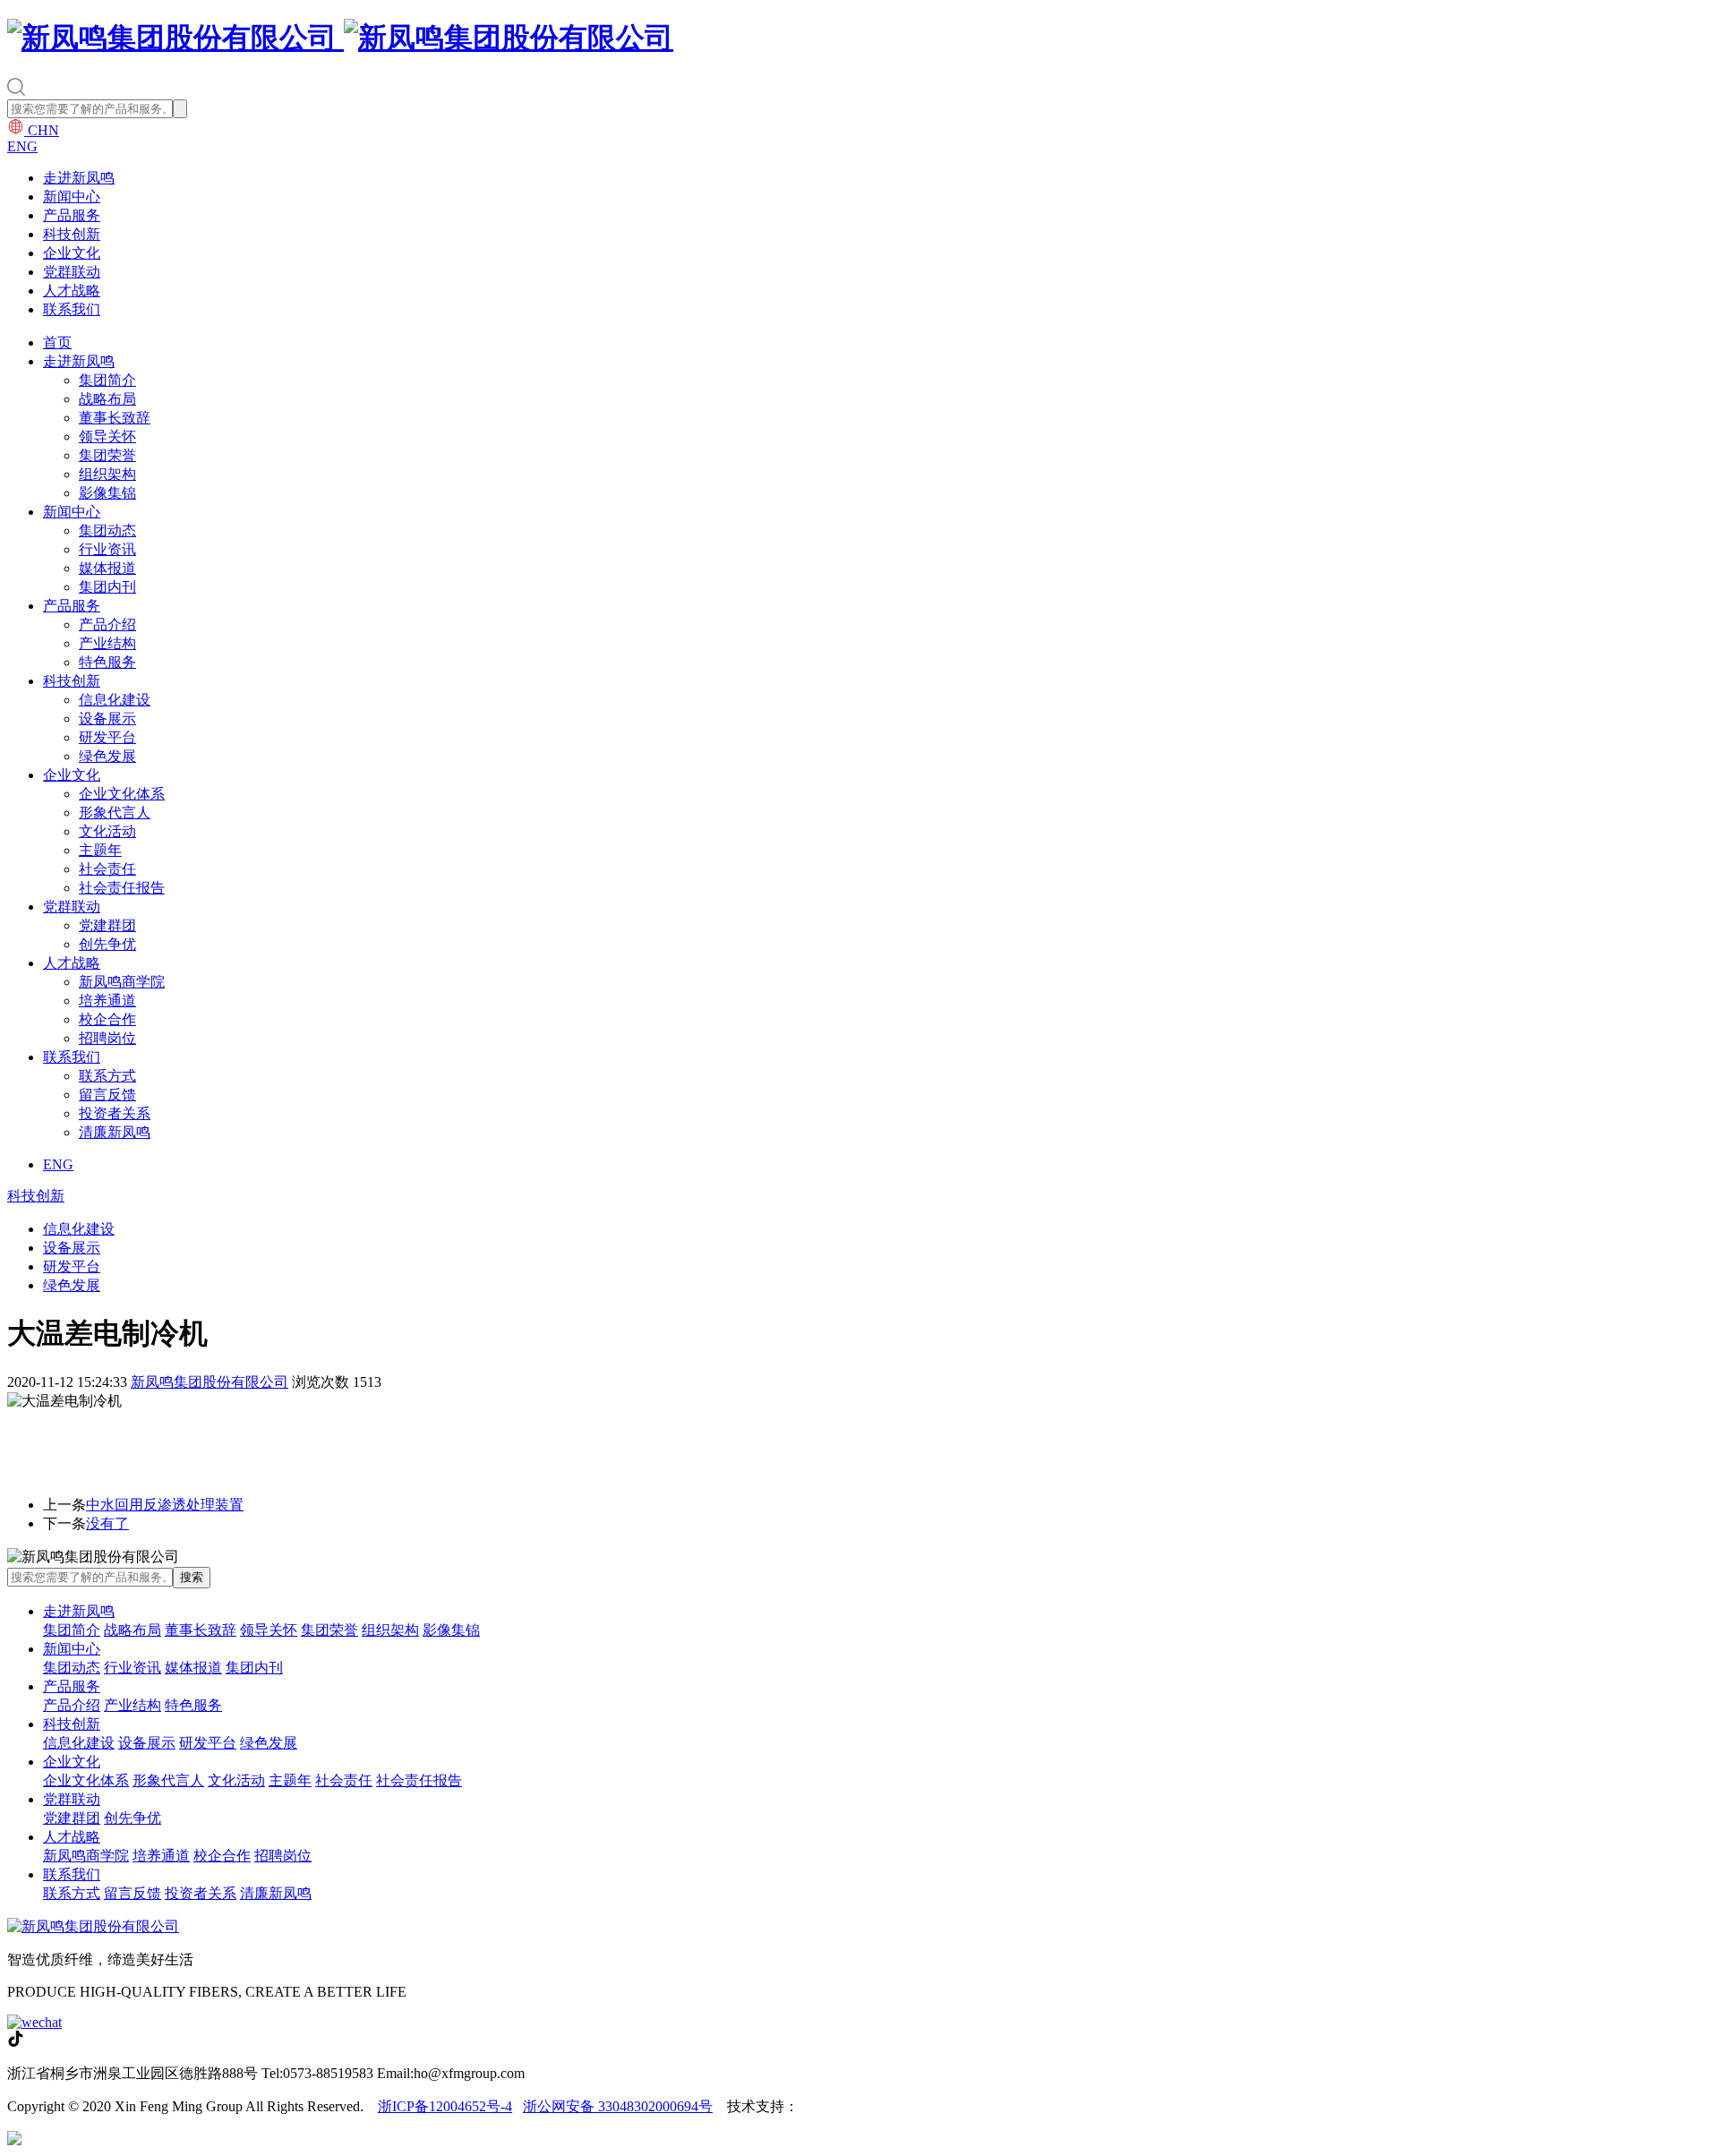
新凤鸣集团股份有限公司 (210, 1382)
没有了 (107, 1523)
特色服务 (107, 662)
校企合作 (107, 1019)
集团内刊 (107, 587)
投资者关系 (115, 1113)
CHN (42, 130)
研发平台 (107, 737)
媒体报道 (107, 568)
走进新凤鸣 (79, 178)
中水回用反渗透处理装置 (165, 1505)
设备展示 (107, 719)
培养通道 (107, 1001)
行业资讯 (107, 549)
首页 (57, 342)
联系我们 (72, 309)
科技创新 (72, 234)
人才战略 (72, 291)
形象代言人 (115, 813)
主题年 (100, 850)
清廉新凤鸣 (115, 1132)
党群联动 (72, 272)
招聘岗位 (107, 1038)
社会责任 (107, 869)
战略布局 (107, 399)
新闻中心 (72, 197)
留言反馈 (107, 1095)
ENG (22, 146)
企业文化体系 (122, 794)
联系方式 (107, 1076)
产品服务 (72, 215)
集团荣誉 (107, 455)
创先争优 (107, 944)
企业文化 (72, 253)
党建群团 (107, 925)
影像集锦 (107, 493)
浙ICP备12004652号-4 (445, 2106)
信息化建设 (115, 700)
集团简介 (107, 380)
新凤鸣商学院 (122, 982)
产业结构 (107, 643)
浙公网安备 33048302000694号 (618, 2106)
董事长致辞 (115, 418)
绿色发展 (107, 756)
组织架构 (107, 474)
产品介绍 (107, 625)
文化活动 (107, 831)
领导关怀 (107, 436)
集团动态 (107, 530)
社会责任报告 (122, 888)
